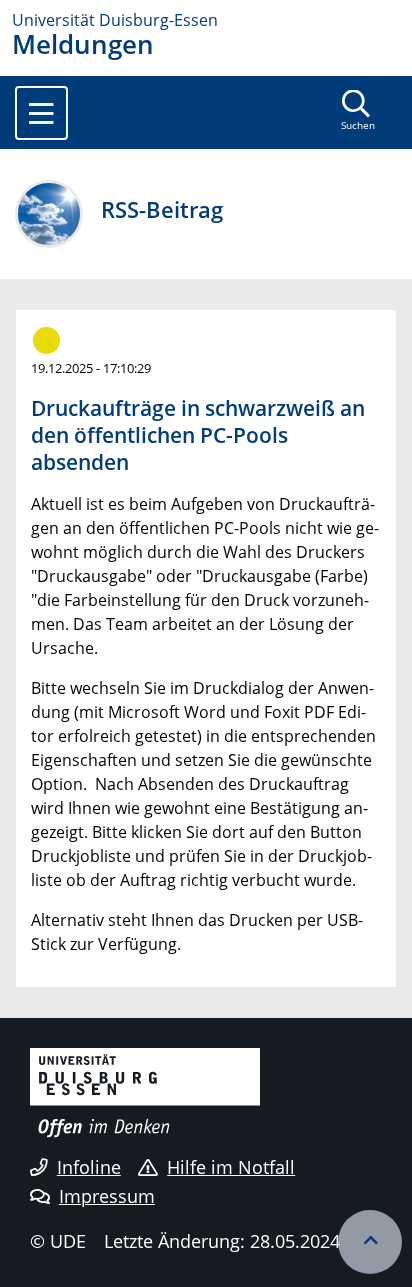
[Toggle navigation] (41, 113)
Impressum (107, 1196)
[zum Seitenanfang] (370, 1242)
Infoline (89, 1167)
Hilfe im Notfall (231, 1167)
